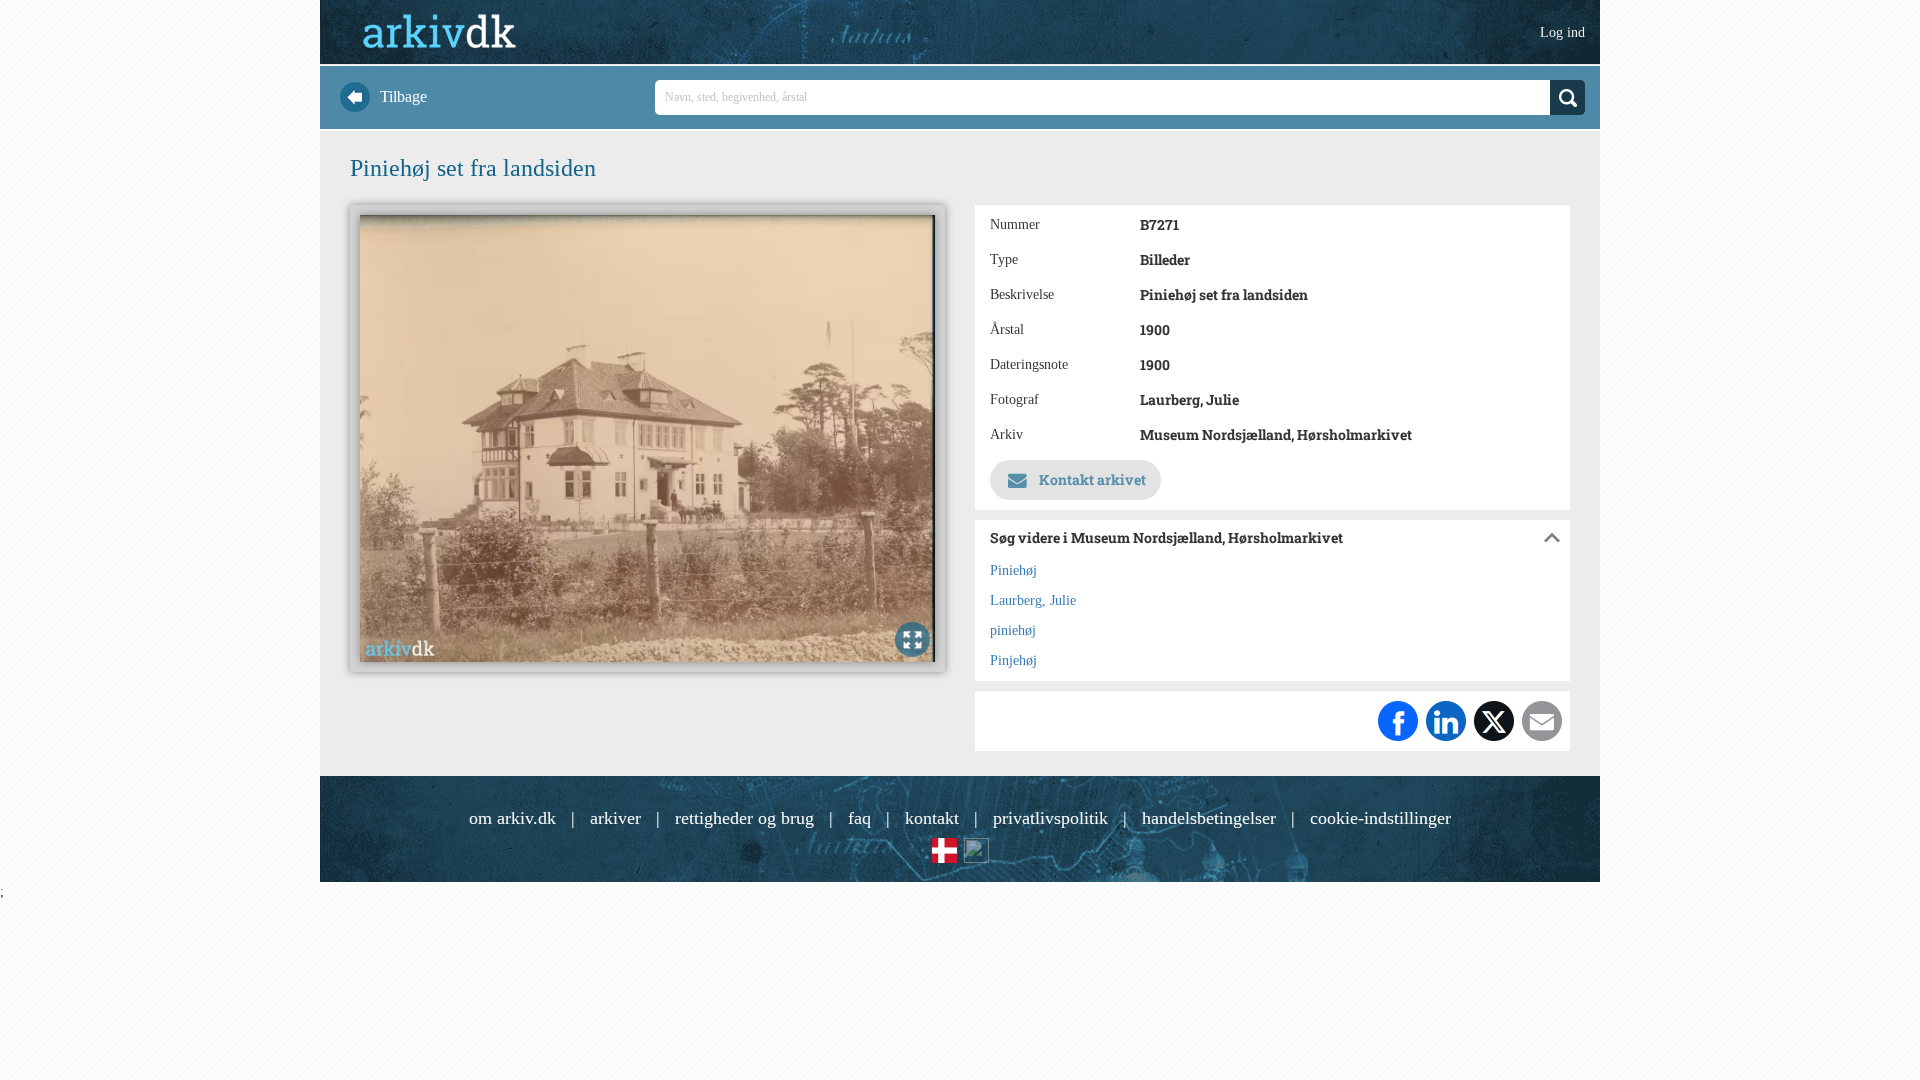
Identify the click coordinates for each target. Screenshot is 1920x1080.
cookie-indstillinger (1380, 818)
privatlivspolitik (1050, 818)
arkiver (615, 818)
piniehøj (1013, 630)
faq (859, 818)
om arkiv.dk (512, 818)
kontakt (932, 818)
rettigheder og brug (744, 818)
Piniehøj (1013, 570)
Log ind (1562, 32)
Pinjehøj (1013, 660)
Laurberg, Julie (1033, 600)
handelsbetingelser (1209, 818)
